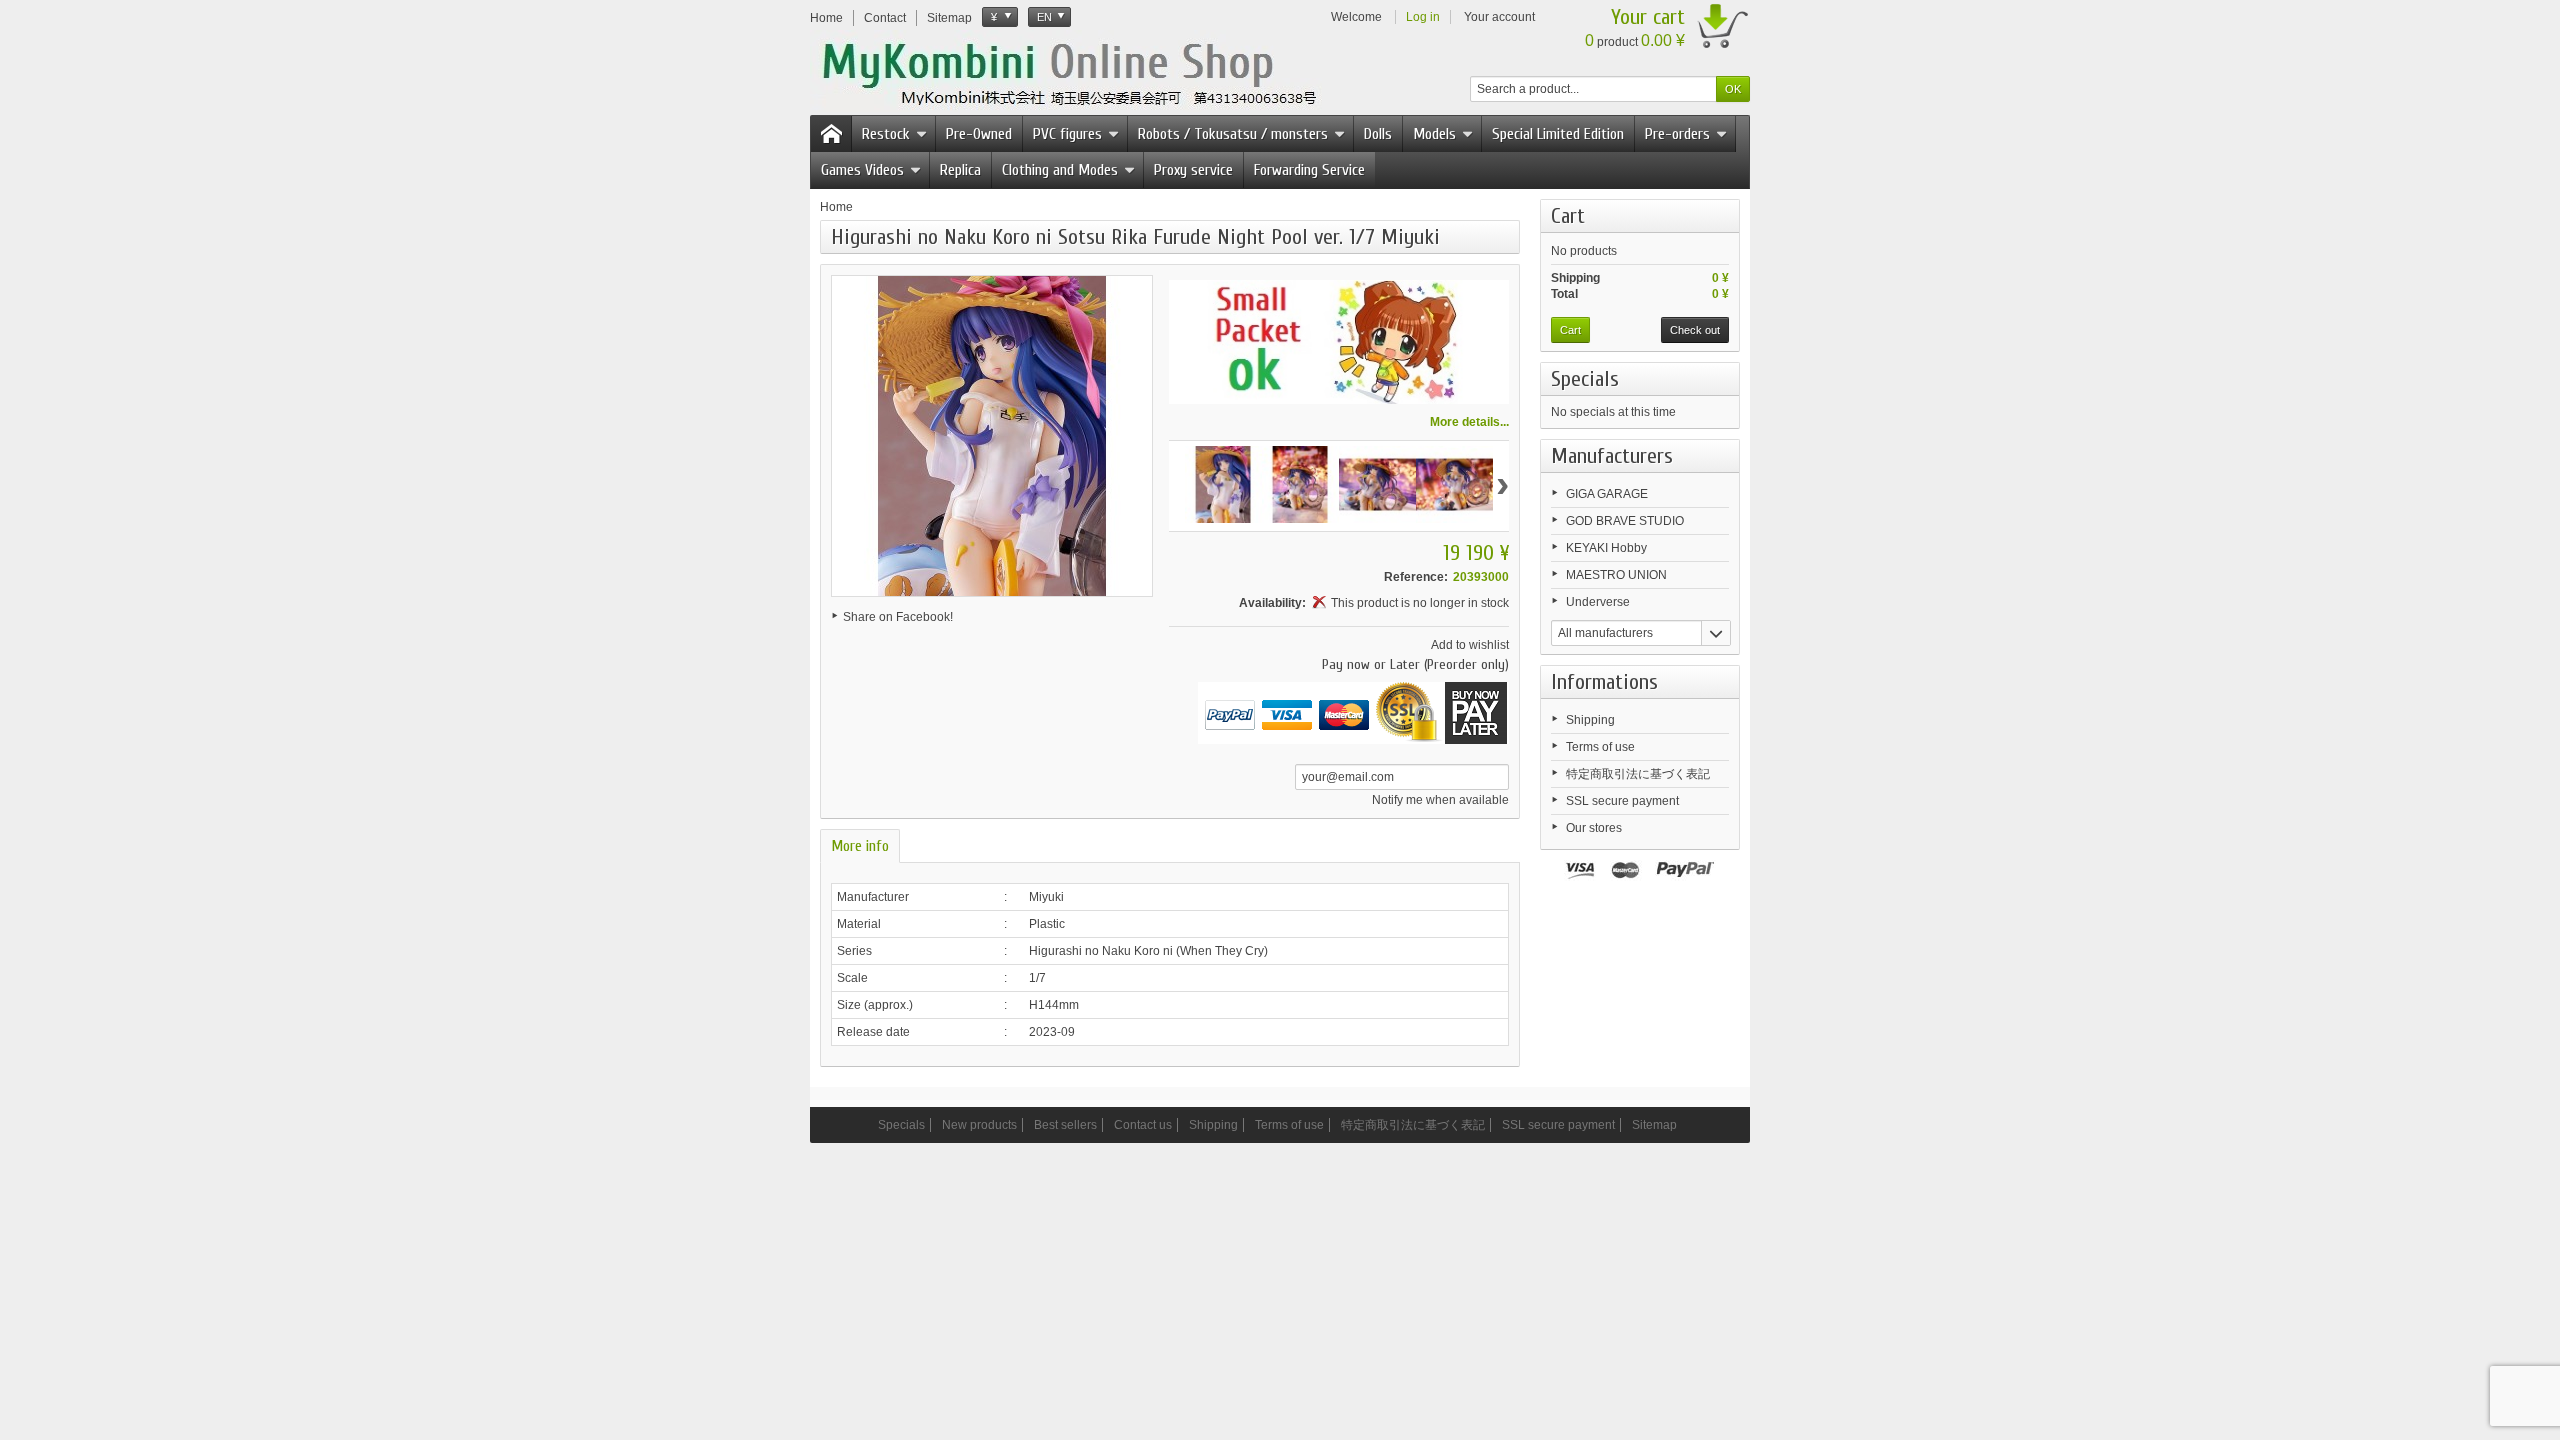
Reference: (1416, 577)
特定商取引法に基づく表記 (1638, 774)
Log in (1423, 17)
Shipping (1590, 720)
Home (836, 207)
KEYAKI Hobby (1606, 548)
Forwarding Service (1309, 170)
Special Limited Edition (1558, 134)
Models (1434, 134)
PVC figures (1067, 134)
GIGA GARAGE (1607, 494)
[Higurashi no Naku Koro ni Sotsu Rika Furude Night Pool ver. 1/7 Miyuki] (1223, 484)
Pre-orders (1677, 134)
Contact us (1143, 1125)
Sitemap (1654, 1125)
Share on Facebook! (898, 617)
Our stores (1594, 828)
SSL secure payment (1622, 801)
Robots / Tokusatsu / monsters (1233, 134)
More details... (1469, 422)
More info (860, 846)
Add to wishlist (1470, 645)
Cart (1568, 216)
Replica (960, 170)
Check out (1695, 330)
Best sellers (1065, 1125)
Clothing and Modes (1060, 170)
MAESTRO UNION (1616, 575)
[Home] (831, 134)
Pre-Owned (979, 134)
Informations (1604, 682)
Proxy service (1193, 170)
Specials (1585, 379)
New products (979, 1125)
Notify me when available (1440, 800)
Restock (886, 134)
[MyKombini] (1082, 71)
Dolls (1378, 134)
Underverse (1598, 602)
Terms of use (1600, 747)
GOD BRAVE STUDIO (1625, 521)
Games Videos (862, 170)
